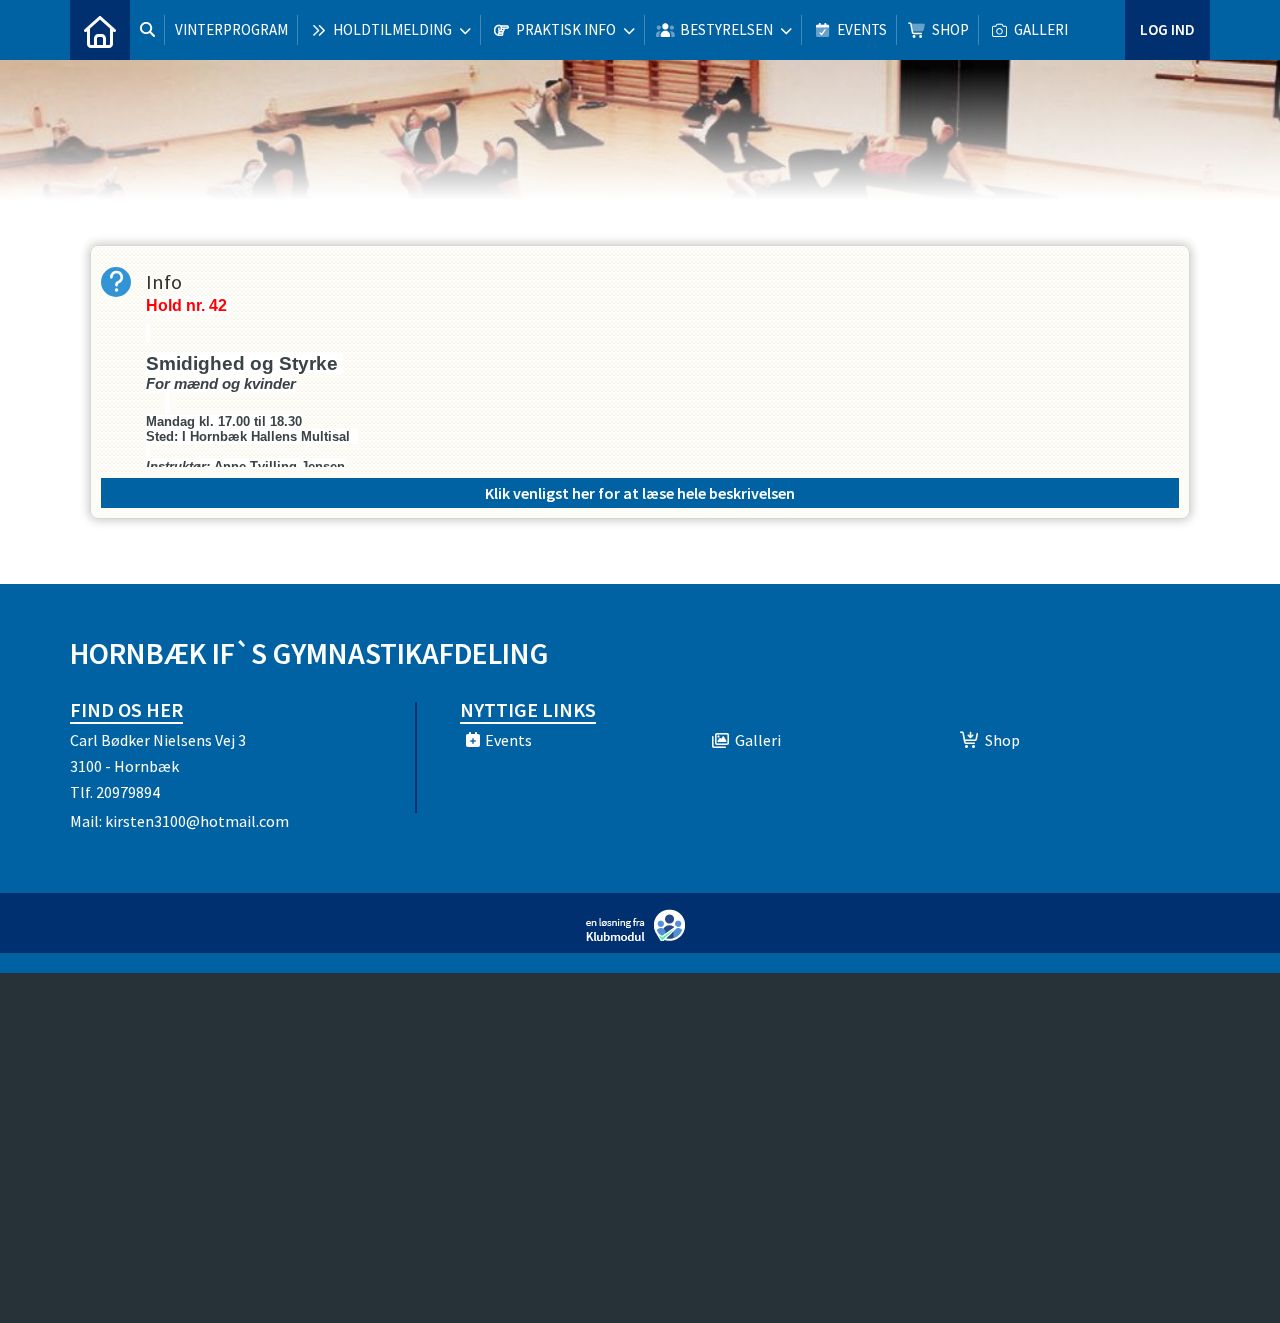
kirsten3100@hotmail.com (197, 821)
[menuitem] (100, 30)
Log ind (1167, 29)
